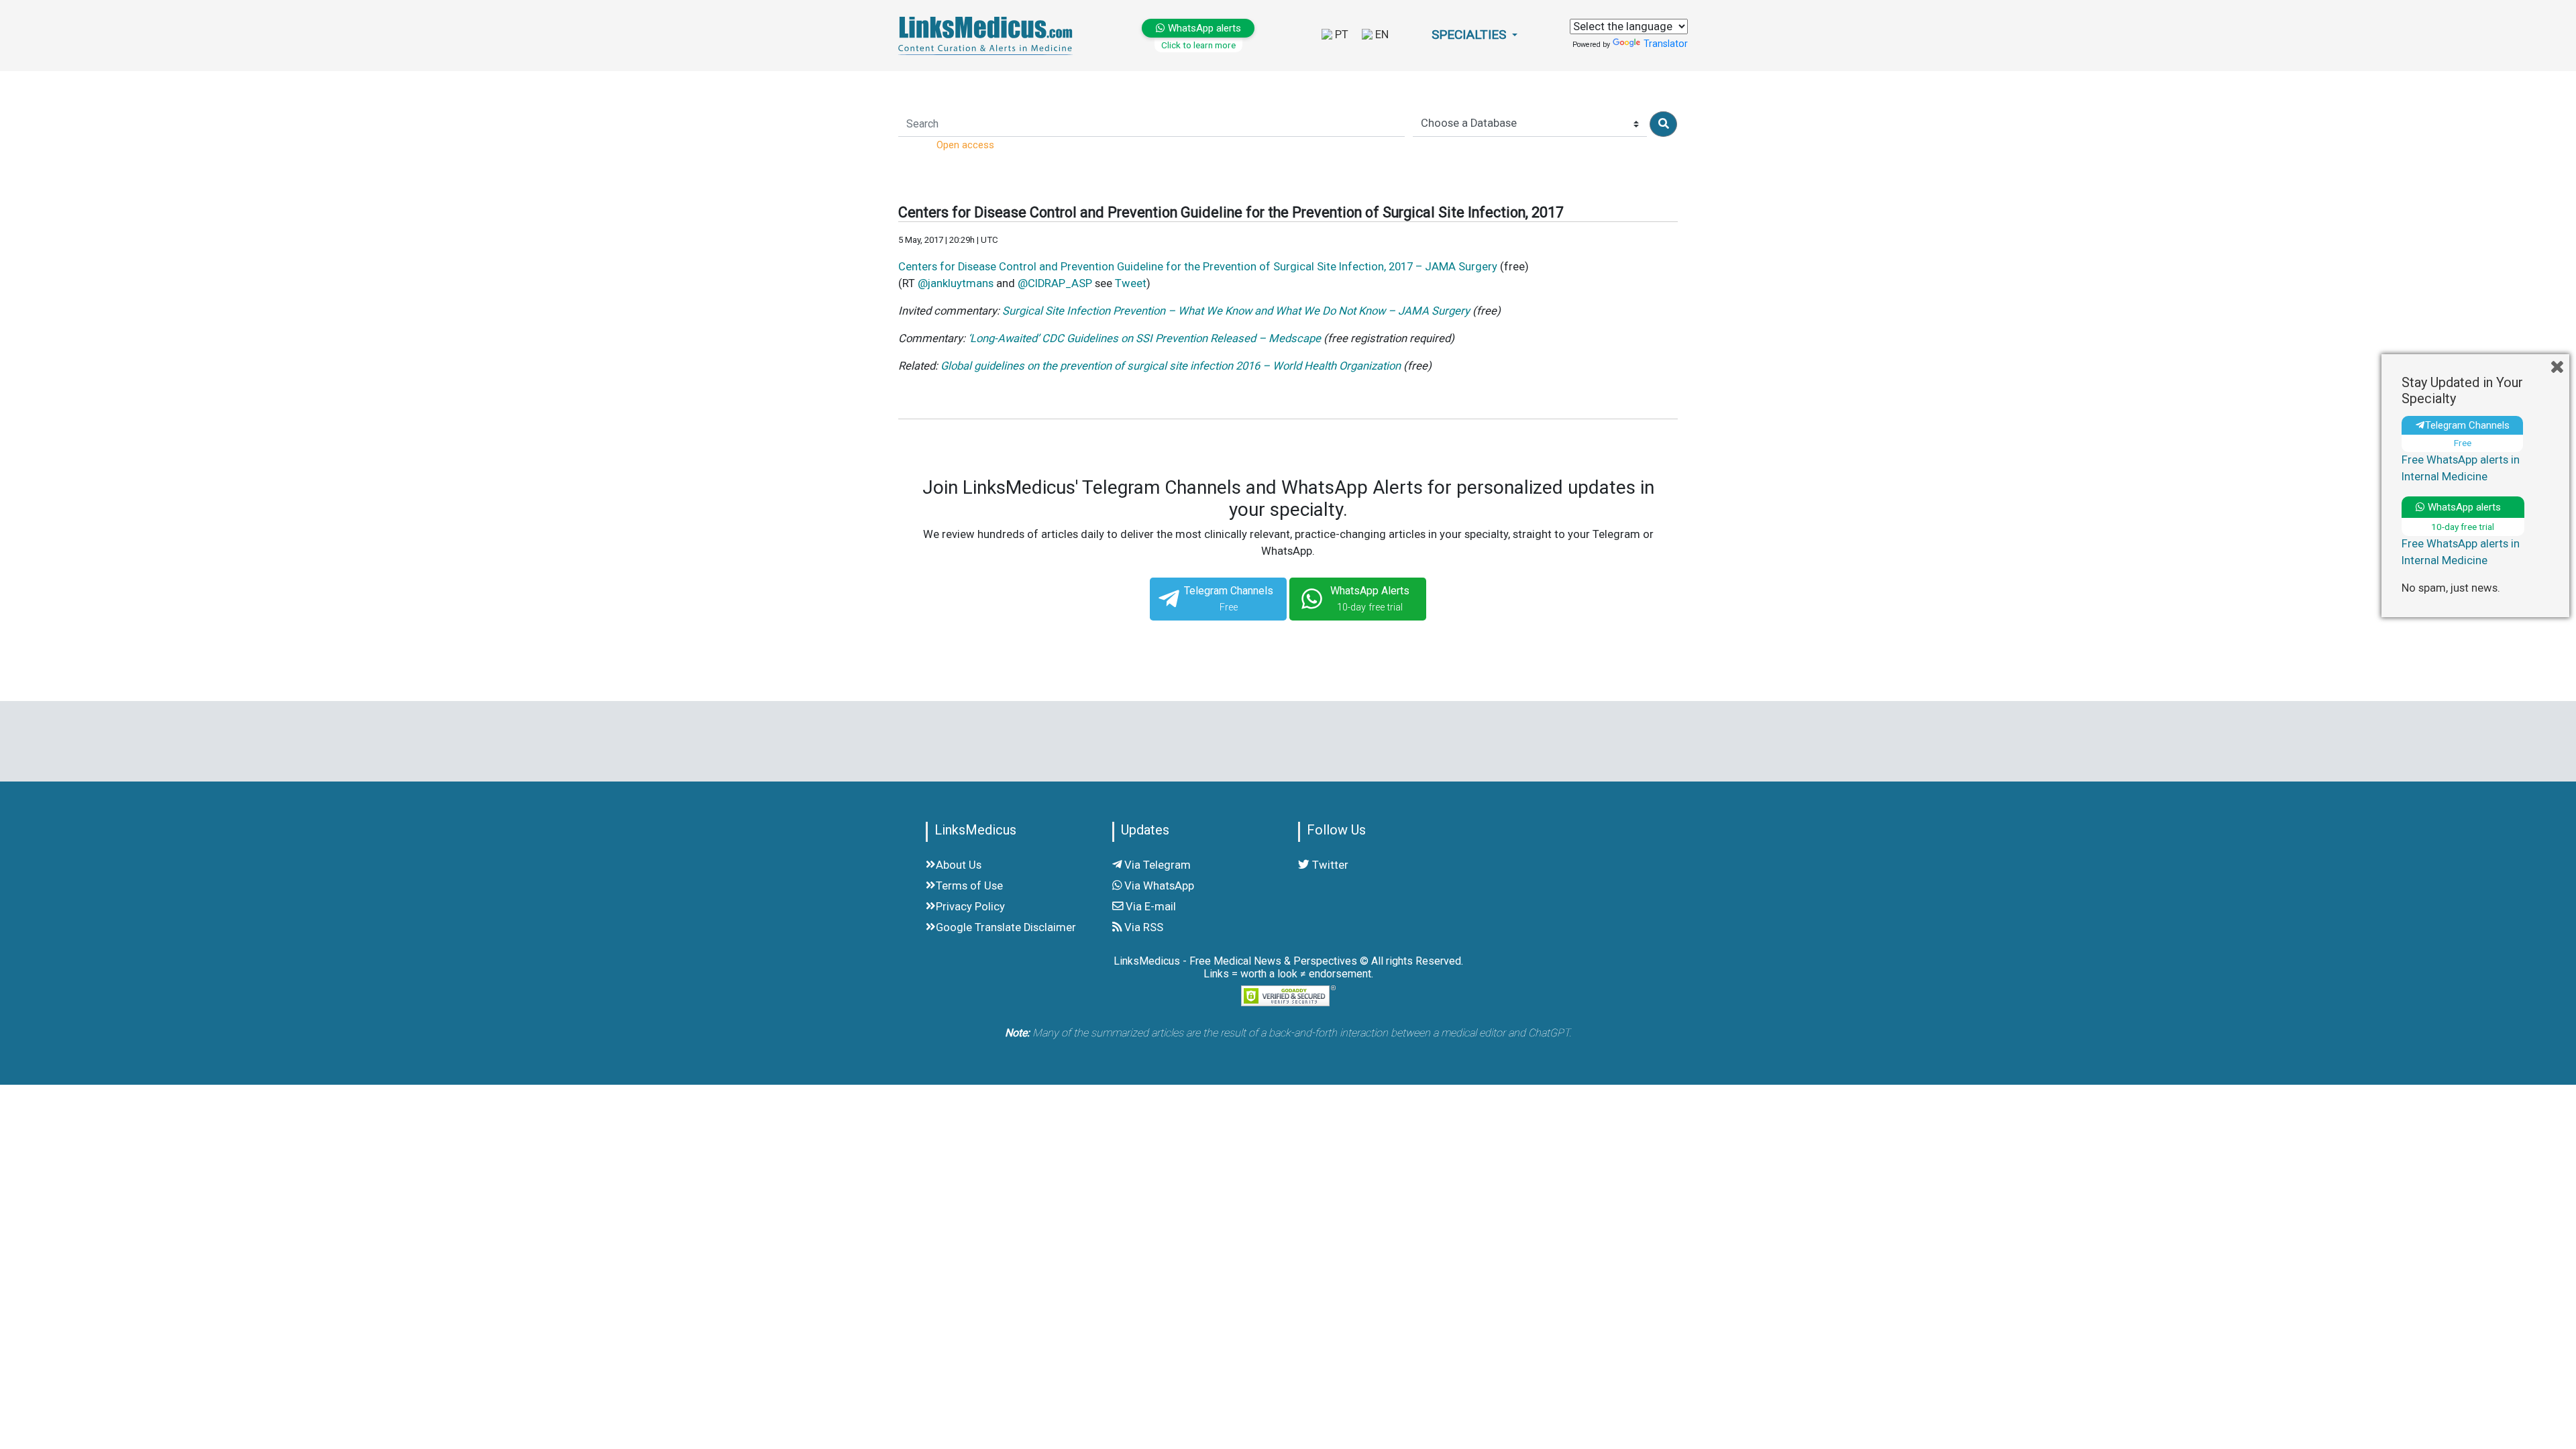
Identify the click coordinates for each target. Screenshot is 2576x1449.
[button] (1474, 35)
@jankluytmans (956, 283)
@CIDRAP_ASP (1055, 283)
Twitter (1329, 865)
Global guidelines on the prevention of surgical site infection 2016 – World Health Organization (1171, 366)
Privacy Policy (970, 907)
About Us (959, 865)
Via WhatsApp (1158, 886)
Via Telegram (1156, 865)
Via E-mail (1149, 907)
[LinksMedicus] (988, 35)
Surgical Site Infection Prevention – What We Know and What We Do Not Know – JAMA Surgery (1236, 311)
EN (1381, 35)
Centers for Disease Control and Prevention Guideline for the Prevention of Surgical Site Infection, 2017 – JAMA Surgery (1198, 267)
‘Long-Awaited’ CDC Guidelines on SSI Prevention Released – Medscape (1144, 338)
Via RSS (1142, 927)
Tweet (1131, 283)
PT (1340, 35)
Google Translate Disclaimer (1006, 927)
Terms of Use (969, 886)
